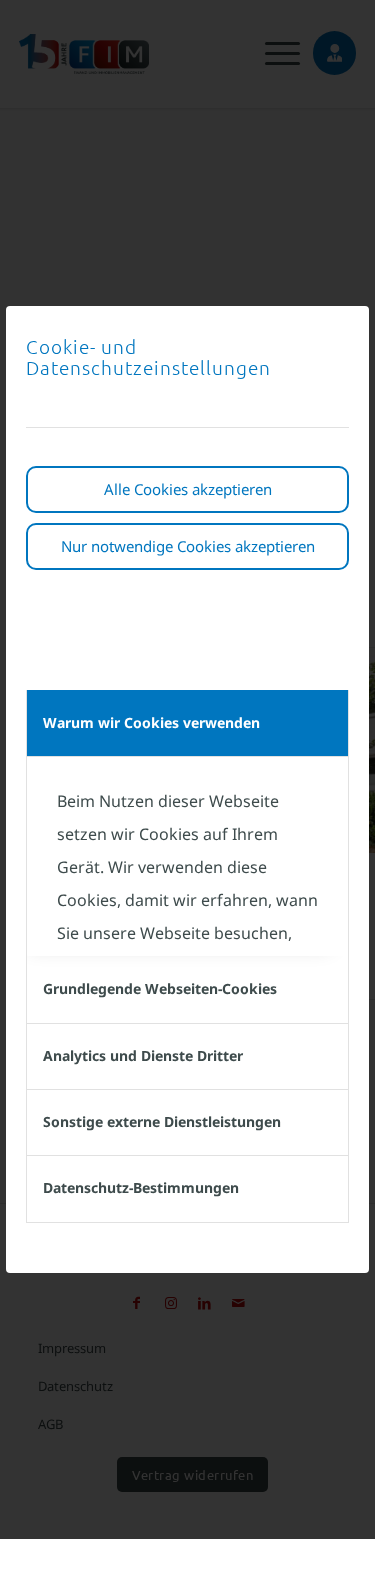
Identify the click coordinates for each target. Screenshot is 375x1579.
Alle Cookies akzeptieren (188, 489)
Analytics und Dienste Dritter (143, 1055)
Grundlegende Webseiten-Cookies (160, 988)
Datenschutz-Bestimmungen (141, 1187)
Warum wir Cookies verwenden (151, 722)
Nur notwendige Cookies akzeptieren (188, 546)
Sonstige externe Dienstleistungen (162, 1121)
